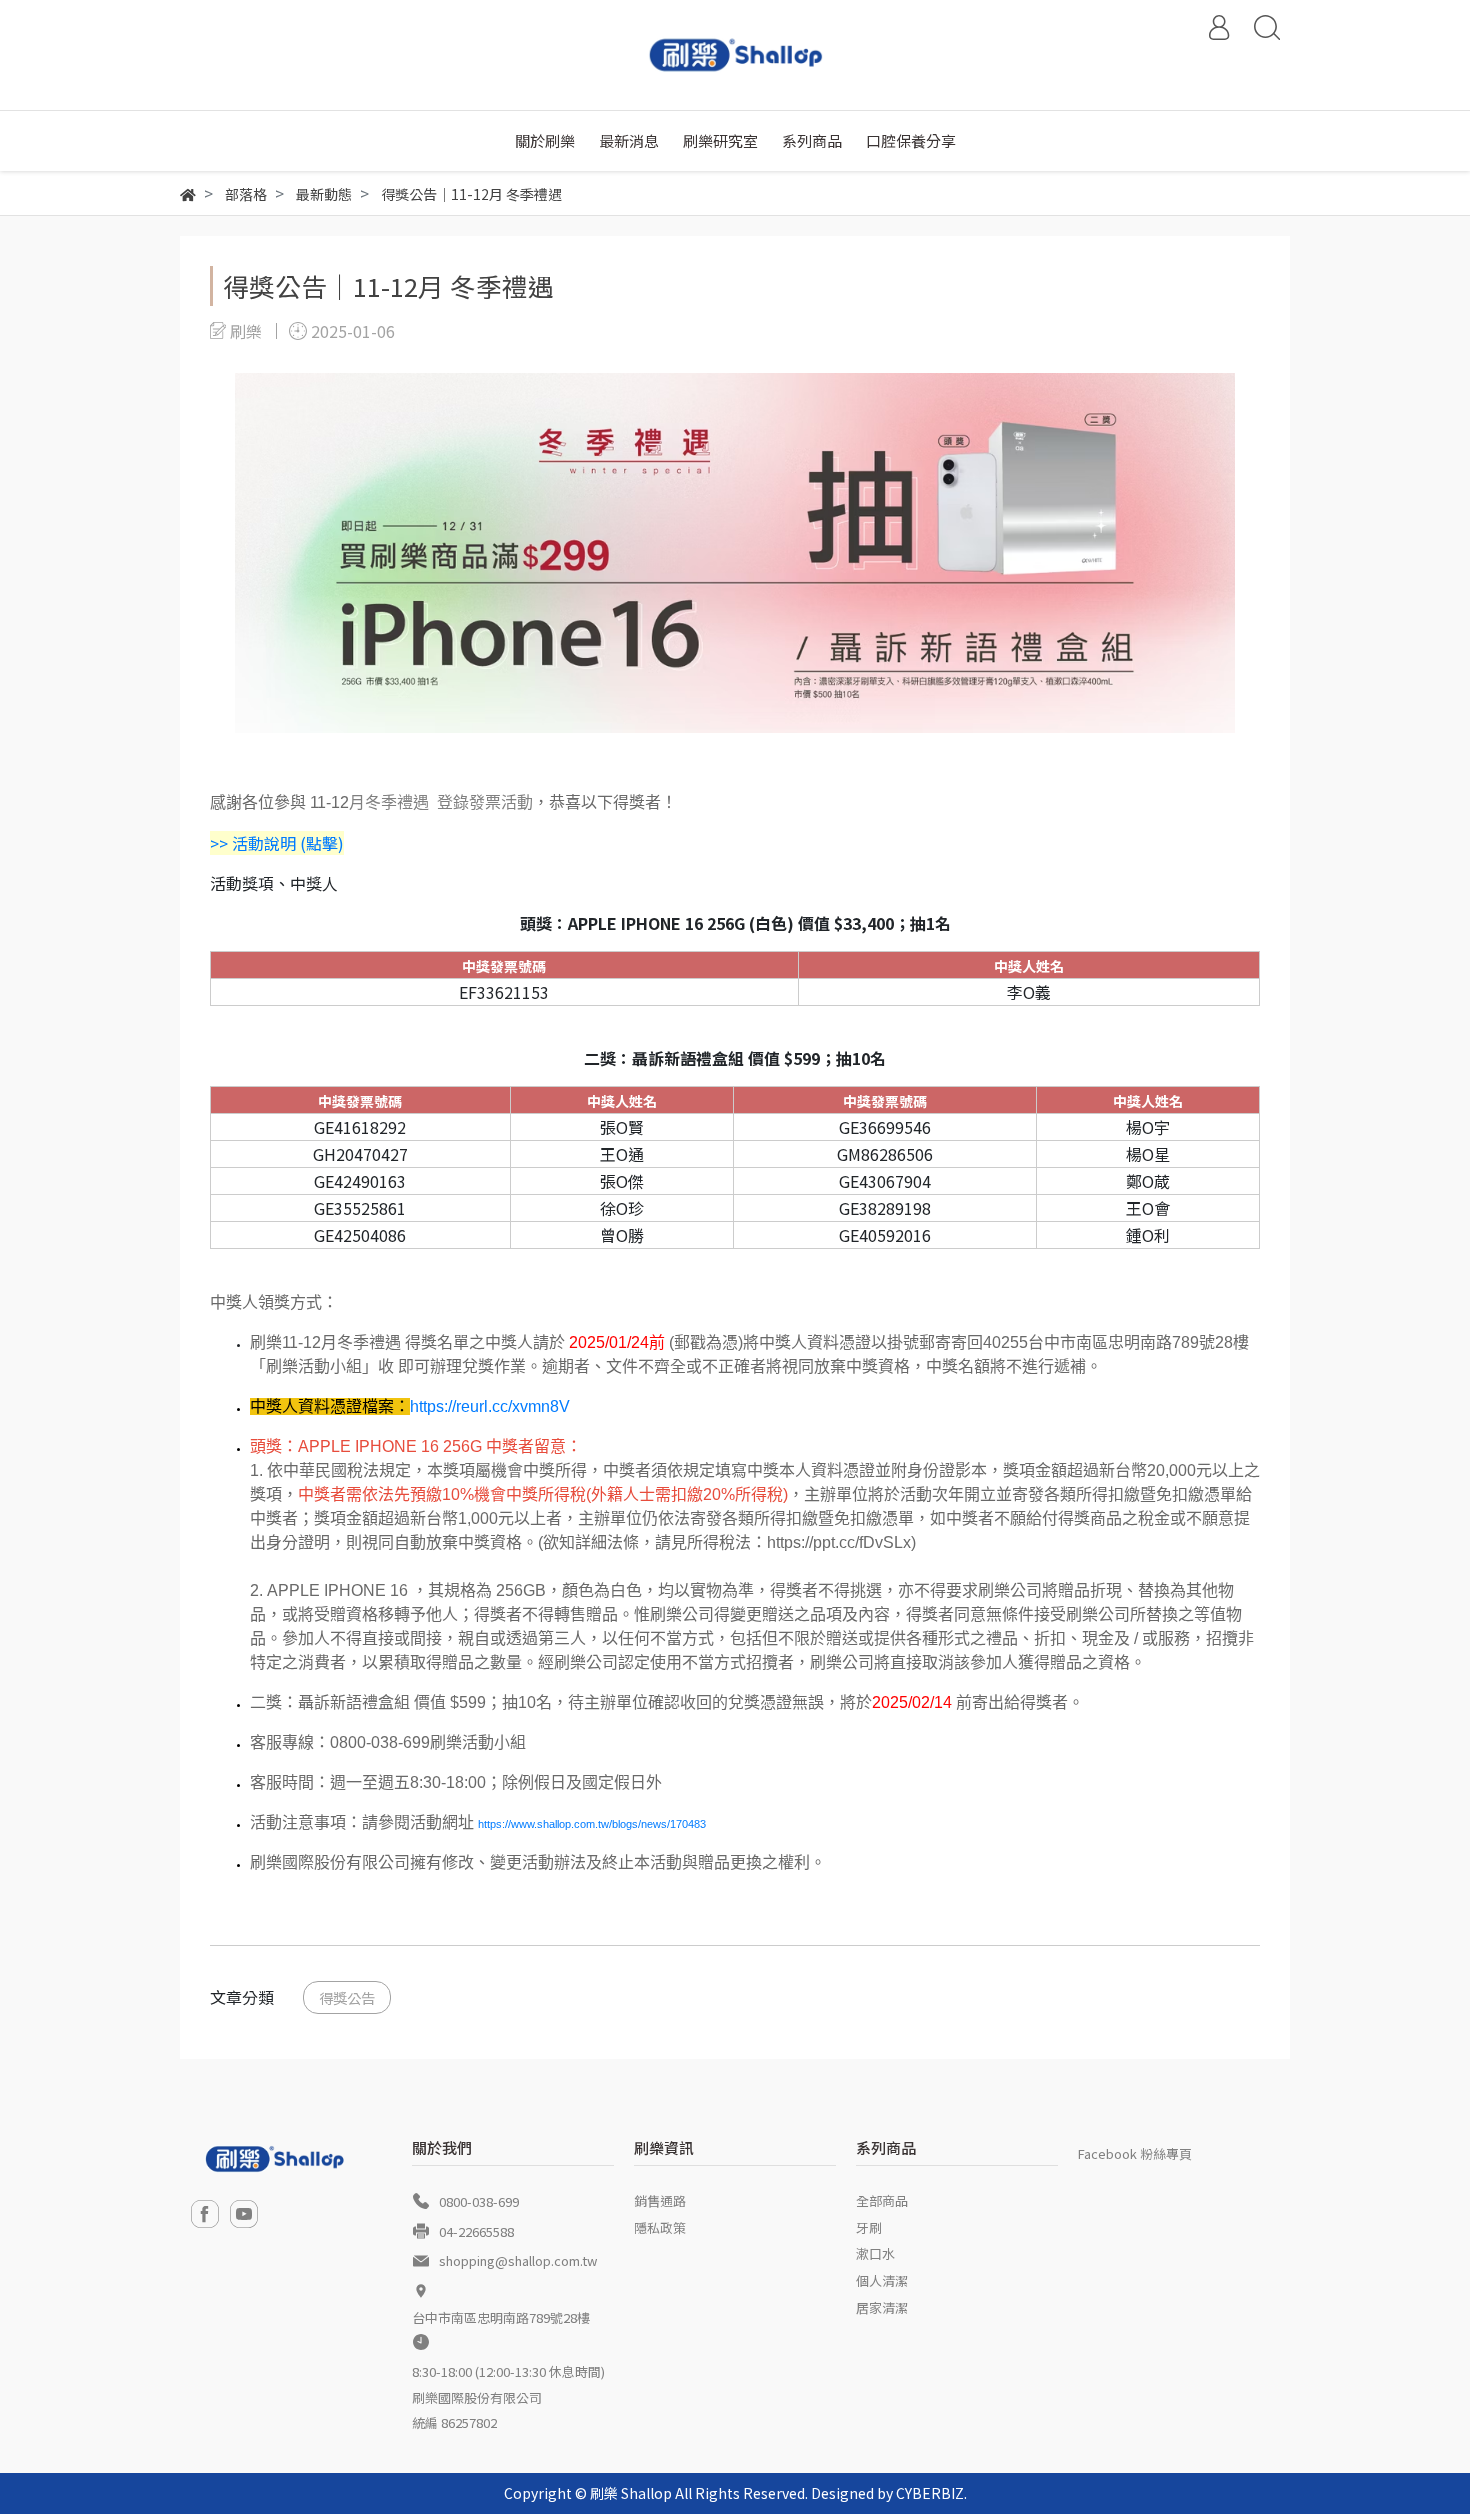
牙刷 (869, 2227)
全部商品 (882, 2200)
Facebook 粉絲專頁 (1135, 2153)
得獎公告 (347, 1997)
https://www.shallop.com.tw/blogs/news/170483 (592, 1824)
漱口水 (875, 2253)
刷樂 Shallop (631, 2493)
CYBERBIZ (930, 2493)
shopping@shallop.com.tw (518, 2260)
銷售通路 (660, 2200)
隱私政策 (660, 2227)
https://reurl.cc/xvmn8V (490, 1406)
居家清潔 (882, 2307)
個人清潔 (882, 2280)
